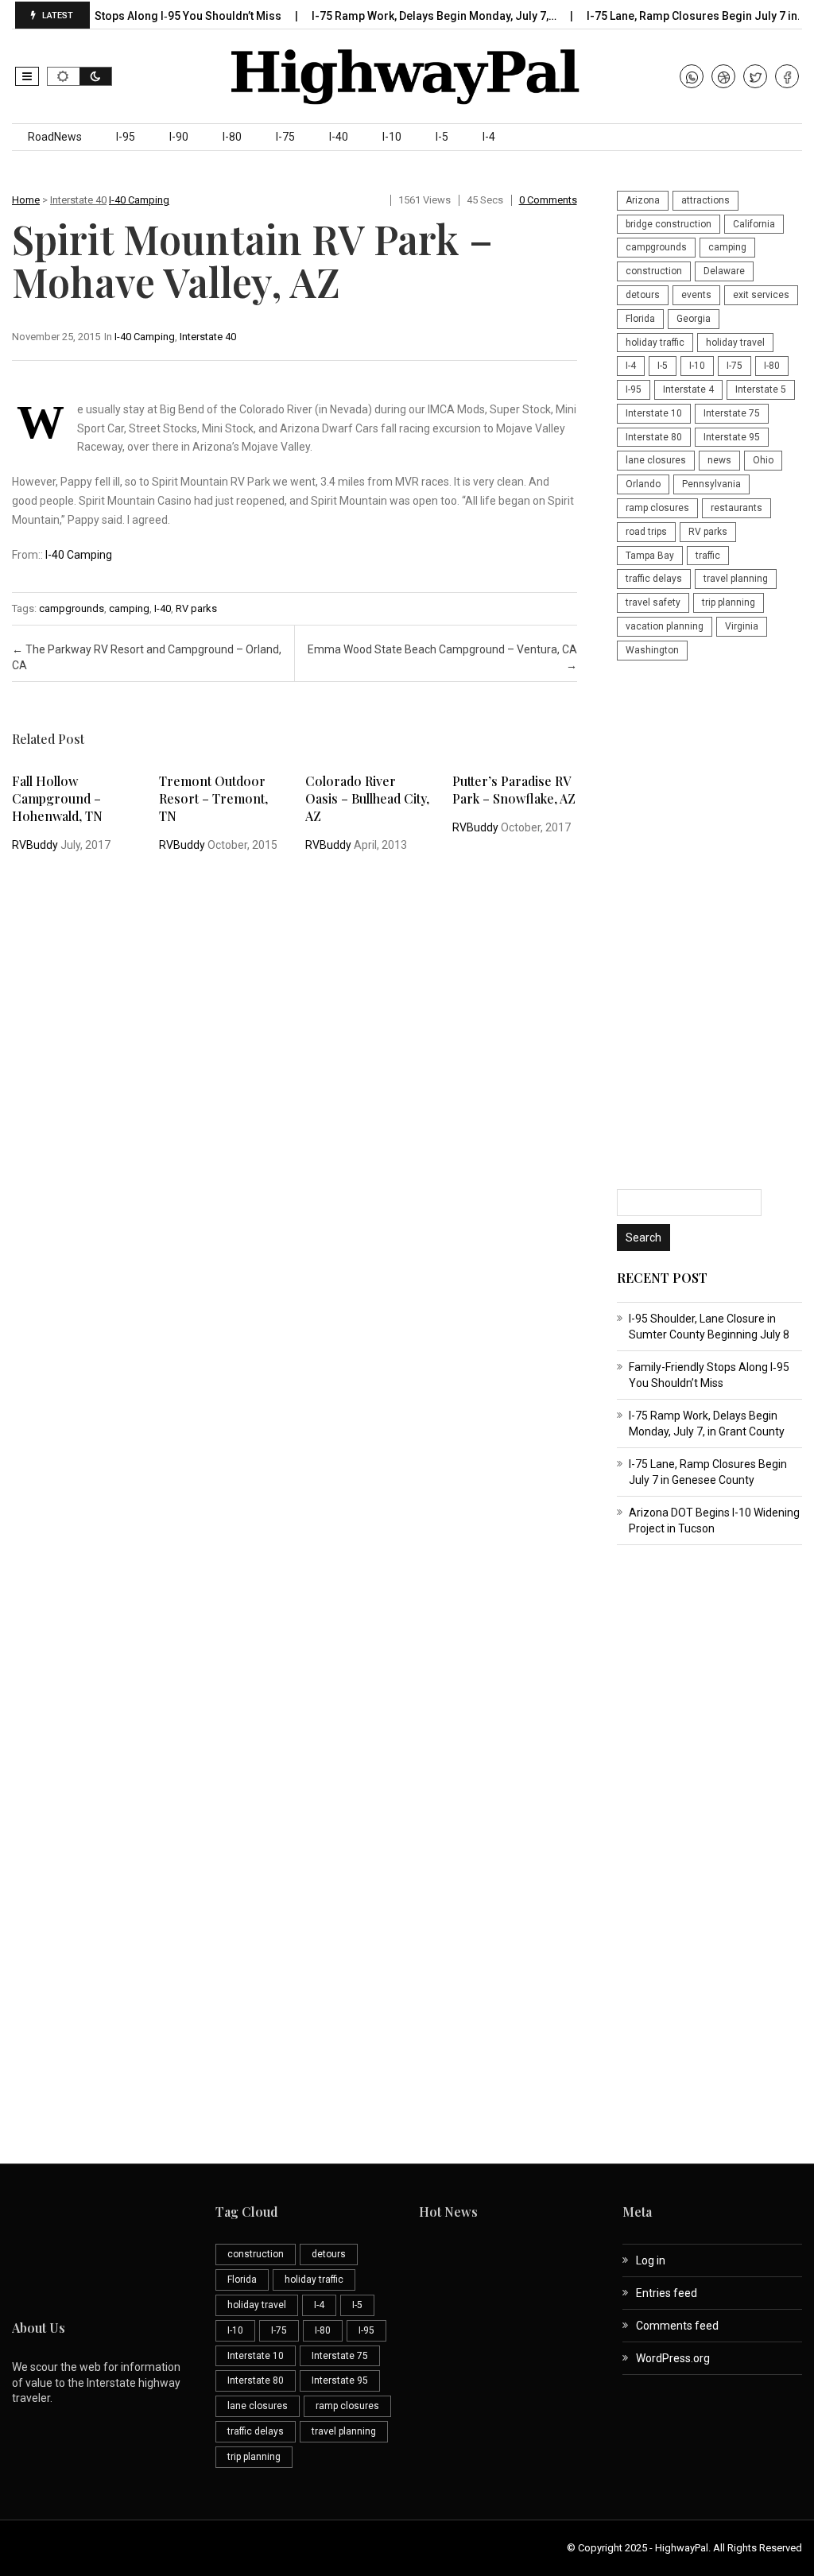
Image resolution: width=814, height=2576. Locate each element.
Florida (640, 319)
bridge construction (669, 224)
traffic (708, 556)
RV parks (196, 608)
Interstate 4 (688, 389)
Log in (651, 2260)
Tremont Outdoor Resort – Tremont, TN (213, 798)
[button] (27, 76)
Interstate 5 (761, 389)
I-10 (392, 137)
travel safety (653, 602)
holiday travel (735, 343)
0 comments (548, 200)
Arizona (643, 200)
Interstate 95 (732, 437)
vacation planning (665, 626)
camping (129, 608)
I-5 (442, 137)
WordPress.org (673, 2358)
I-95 (126, 137)
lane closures (656, 460)
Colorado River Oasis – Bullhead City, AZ (367, 798)
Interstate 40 (78, 200)
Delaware (724, 271)
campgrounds (72, 608)
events (696, 295)
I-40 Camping (139, 200)
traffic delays (654, 579)
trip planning (729, 602)
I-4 (489, 137)
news (719, 460)
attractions (705, 200)
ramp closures (657, 508)
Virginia (742, 626)
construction (654, 271)
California (754, 224)
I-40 (339, 137)
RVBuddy (35, 845)
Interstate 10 (654, 413)
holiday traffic (655, 343)
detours (643, 295)
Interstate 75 (732, 413)
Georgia (694, 319)
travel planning (736, 579)
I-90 (179, 137)
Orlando (643, 484)
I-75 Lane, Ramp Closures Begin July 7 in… (669, 16)
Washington (652, 650)
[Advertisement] (709, 927)
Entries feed (667, 2293)
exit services (761, 295)
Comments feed (677, 2326)
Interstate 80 (654, 437)
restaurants (736, 508)
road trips (646, 532)
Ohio (763, 460)
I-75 (285, 137)
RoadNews (55, 137)
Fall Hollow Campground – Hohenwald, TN (57, 798)
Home (26, 200)
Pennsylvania (711, 484)
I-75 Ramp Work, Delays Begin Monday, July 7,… (407, 16)
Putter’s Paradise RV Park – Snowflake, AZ (514, 790)
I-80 (232, 137)
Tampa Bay (650, 556)
